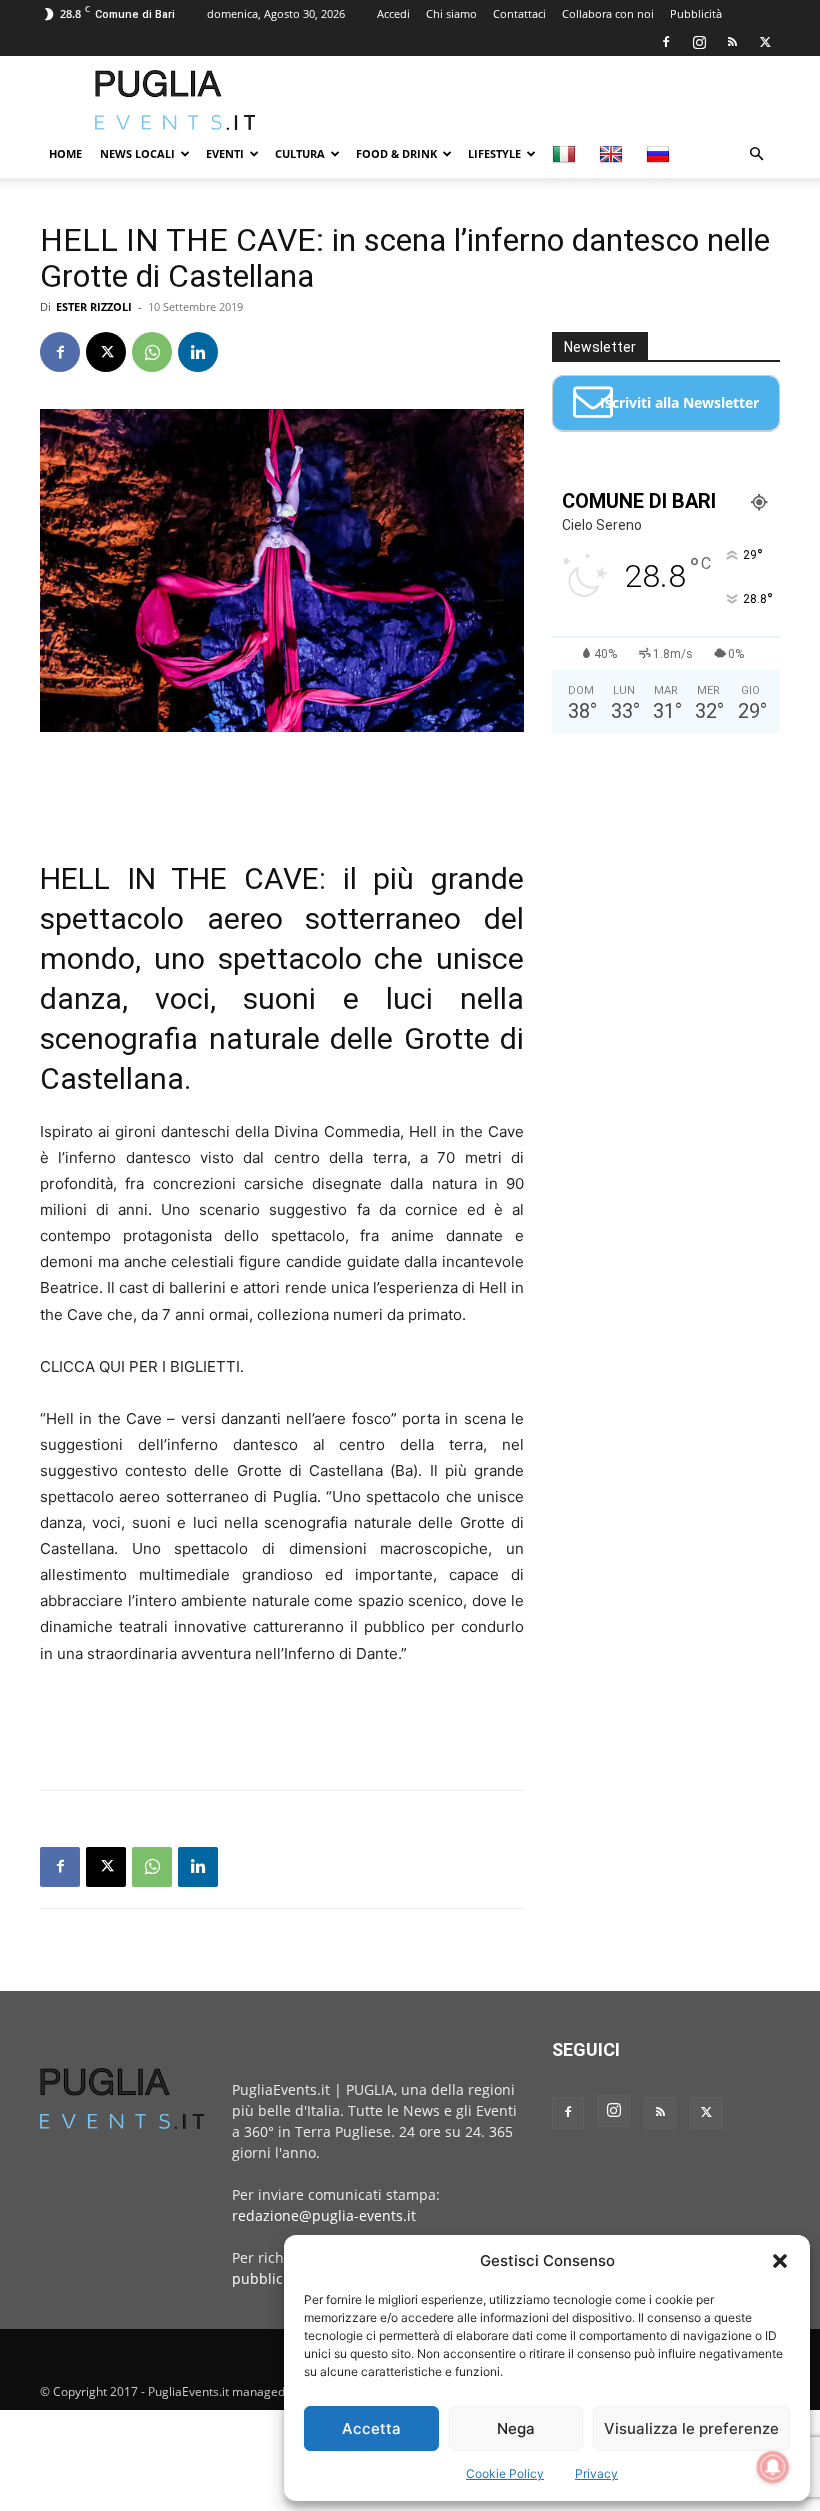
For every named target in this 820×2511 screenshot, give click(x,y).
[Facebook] (666, 42)
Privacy (596, 2473)
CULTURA (300, 153)
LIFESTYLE (494, 153)
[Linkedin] (198, 352)
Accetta (371, 2428)
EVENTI (225, 153)
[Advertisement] (545, 100)
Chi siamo (451, 13)
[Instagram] (699, 42)
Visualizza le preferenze (691, 2428)
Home (65, 153)
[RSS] (732, 42)
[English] (613, 154)
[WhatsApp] (152, 352)
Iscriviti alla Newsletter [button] (679, 402)
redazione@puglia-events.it (324, 2215)
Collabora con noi (608, 13)
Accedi (393, 13)
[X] (765, 42)
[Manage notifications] (773, 2467)
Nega (516, 2428)
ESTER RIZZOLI (94, 306)
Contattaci (519, 13)
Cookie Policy (505, 2473)
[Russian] (660, 154)
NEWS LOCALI (137, 153)
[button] (780, 2261)
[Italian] (566, 154)
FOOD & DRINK (396, 153)
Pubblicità (696, 13)
